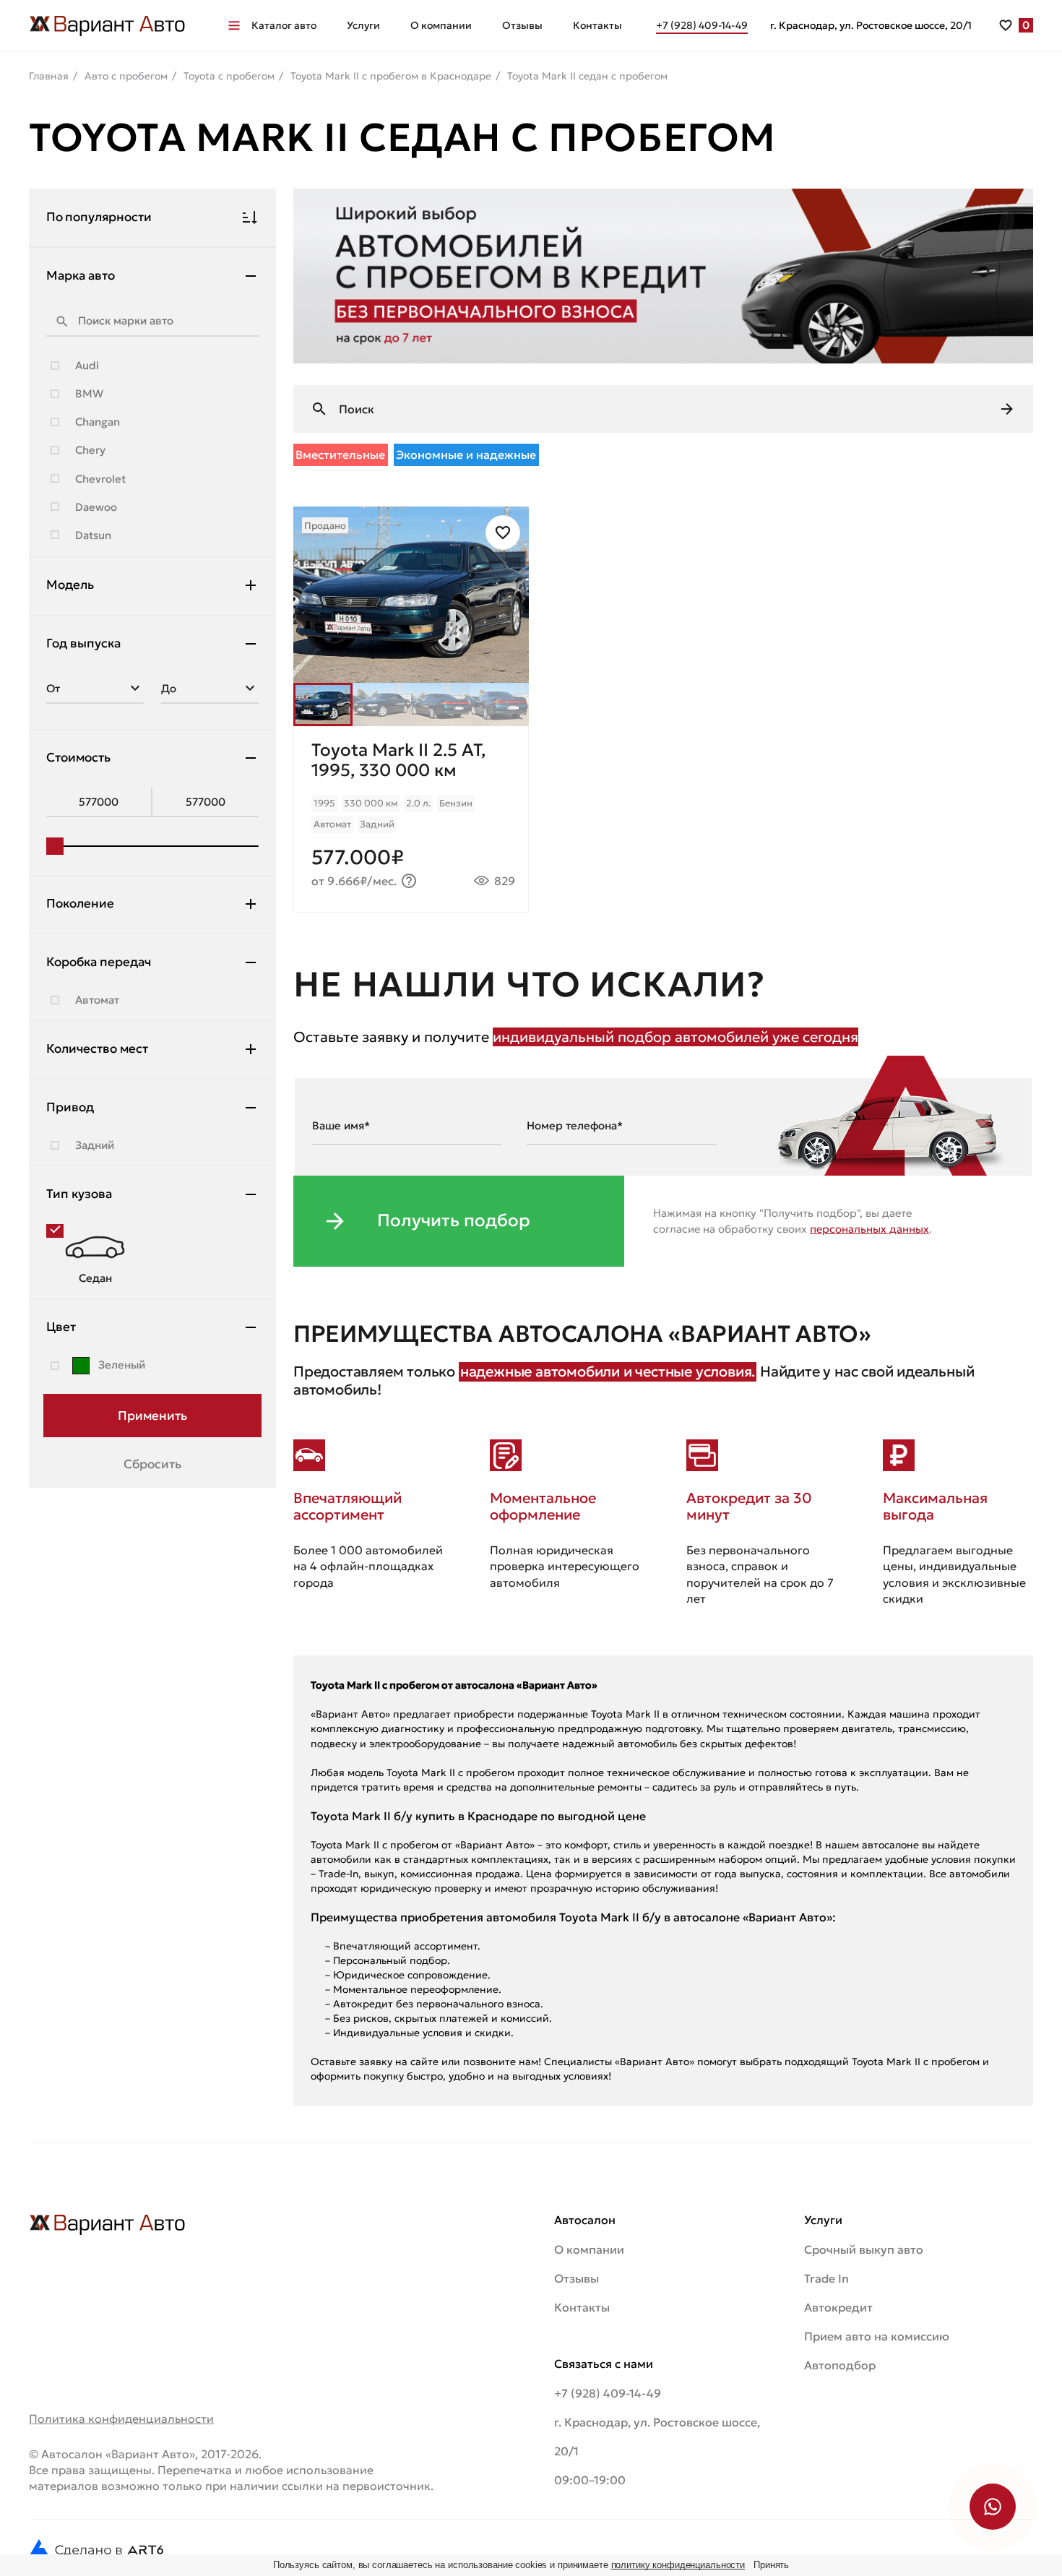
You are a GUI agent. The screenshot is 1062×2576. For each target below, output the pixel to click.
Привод (70, 1107)
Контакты (597, 25)
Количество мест (97, 1048)
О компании (441, 25)
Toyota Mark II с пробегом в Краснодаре (391, 76)
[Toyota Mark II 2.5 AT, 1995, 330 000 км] (411, 819)
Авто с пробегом (126, 76)
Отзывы (522, 25)
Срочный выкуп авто (864, 2249)
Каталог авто (284, 25)
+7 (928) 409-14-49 (608, 2393)
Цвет (61, 1327)
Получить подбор (454, 1220)
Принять (771, 2565)
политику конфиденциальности (678, 2565)
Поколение (80, 903)
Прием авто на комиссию (877, 2336)
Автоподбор (840, 2365)
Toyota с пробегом (229, 76)
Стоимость (78, 757)
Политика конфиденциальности (121, 2418)
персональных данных (869, 1229)
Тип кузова (79, 1194)
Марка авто (81, 275)
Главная (49, 76)
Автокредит (838, 2307)
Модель (70, 585)
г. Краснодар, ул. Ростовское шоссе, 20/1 (871, 25)
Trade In (826, 2278)
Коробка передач (99, 962)
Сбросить (152, 1464)
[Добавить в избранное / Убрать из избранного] (503, 533)
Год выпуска (83, 643)
